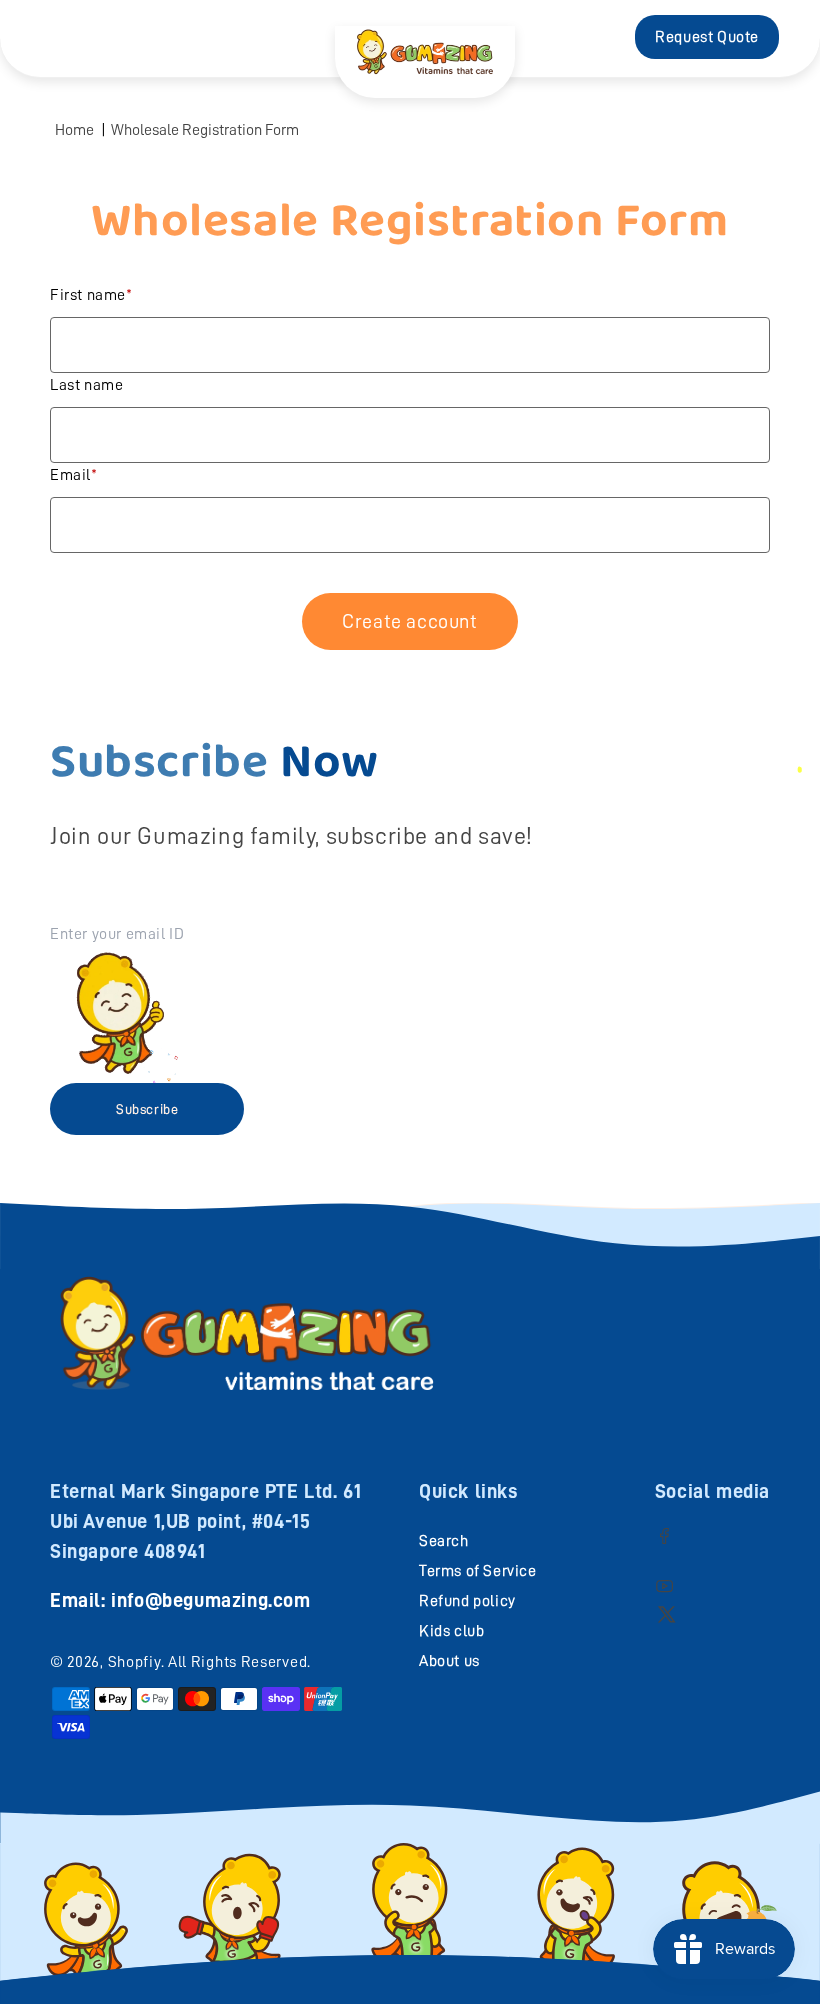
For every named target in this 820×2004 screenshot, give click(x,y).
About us (449, 1661)
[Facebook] (664, 1535)
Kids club (451, 1631)
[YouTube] (664, 1585)
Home (74, 130)
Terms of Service (478, 1571)
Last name (86, 385)
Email (70, 475)
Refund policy (467, 1601)
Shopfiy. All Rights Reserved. (209, 1662)
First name (88, 295)
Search (444, 1541)
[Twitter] (666, 1613)
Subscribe (147, 1109)
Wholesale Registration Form (205, 130)
